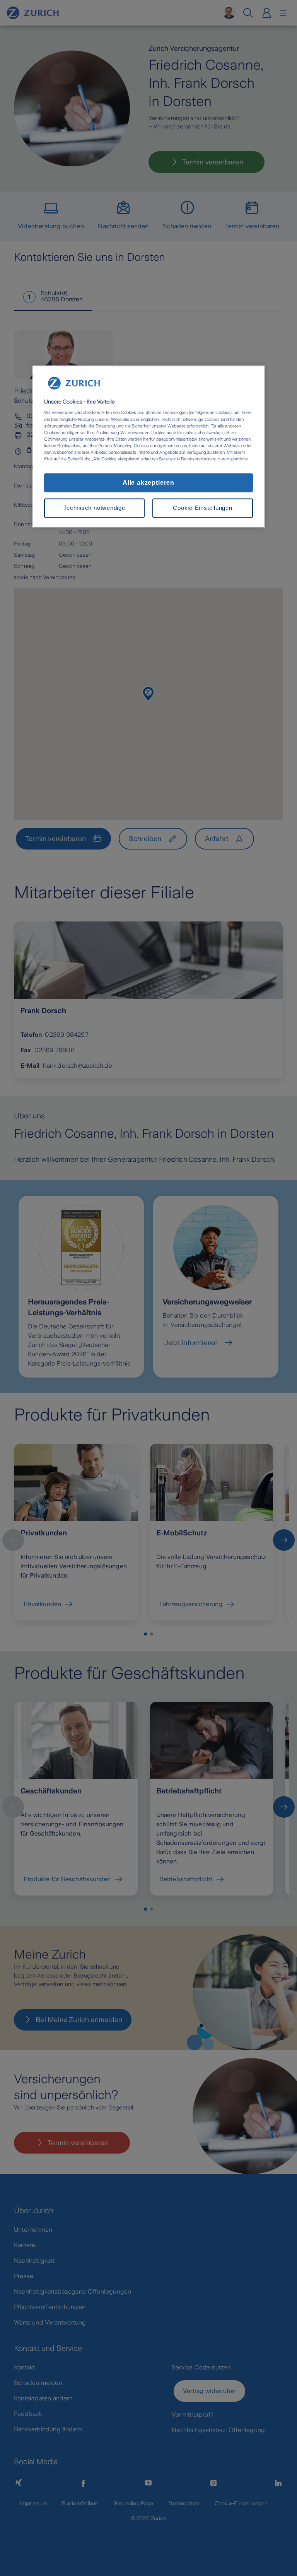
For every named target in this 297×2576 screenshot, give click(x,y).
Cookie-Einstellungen (202, 508)
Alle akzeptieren (148, 483)
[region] (148, 446)
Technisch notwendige (94, 508)
